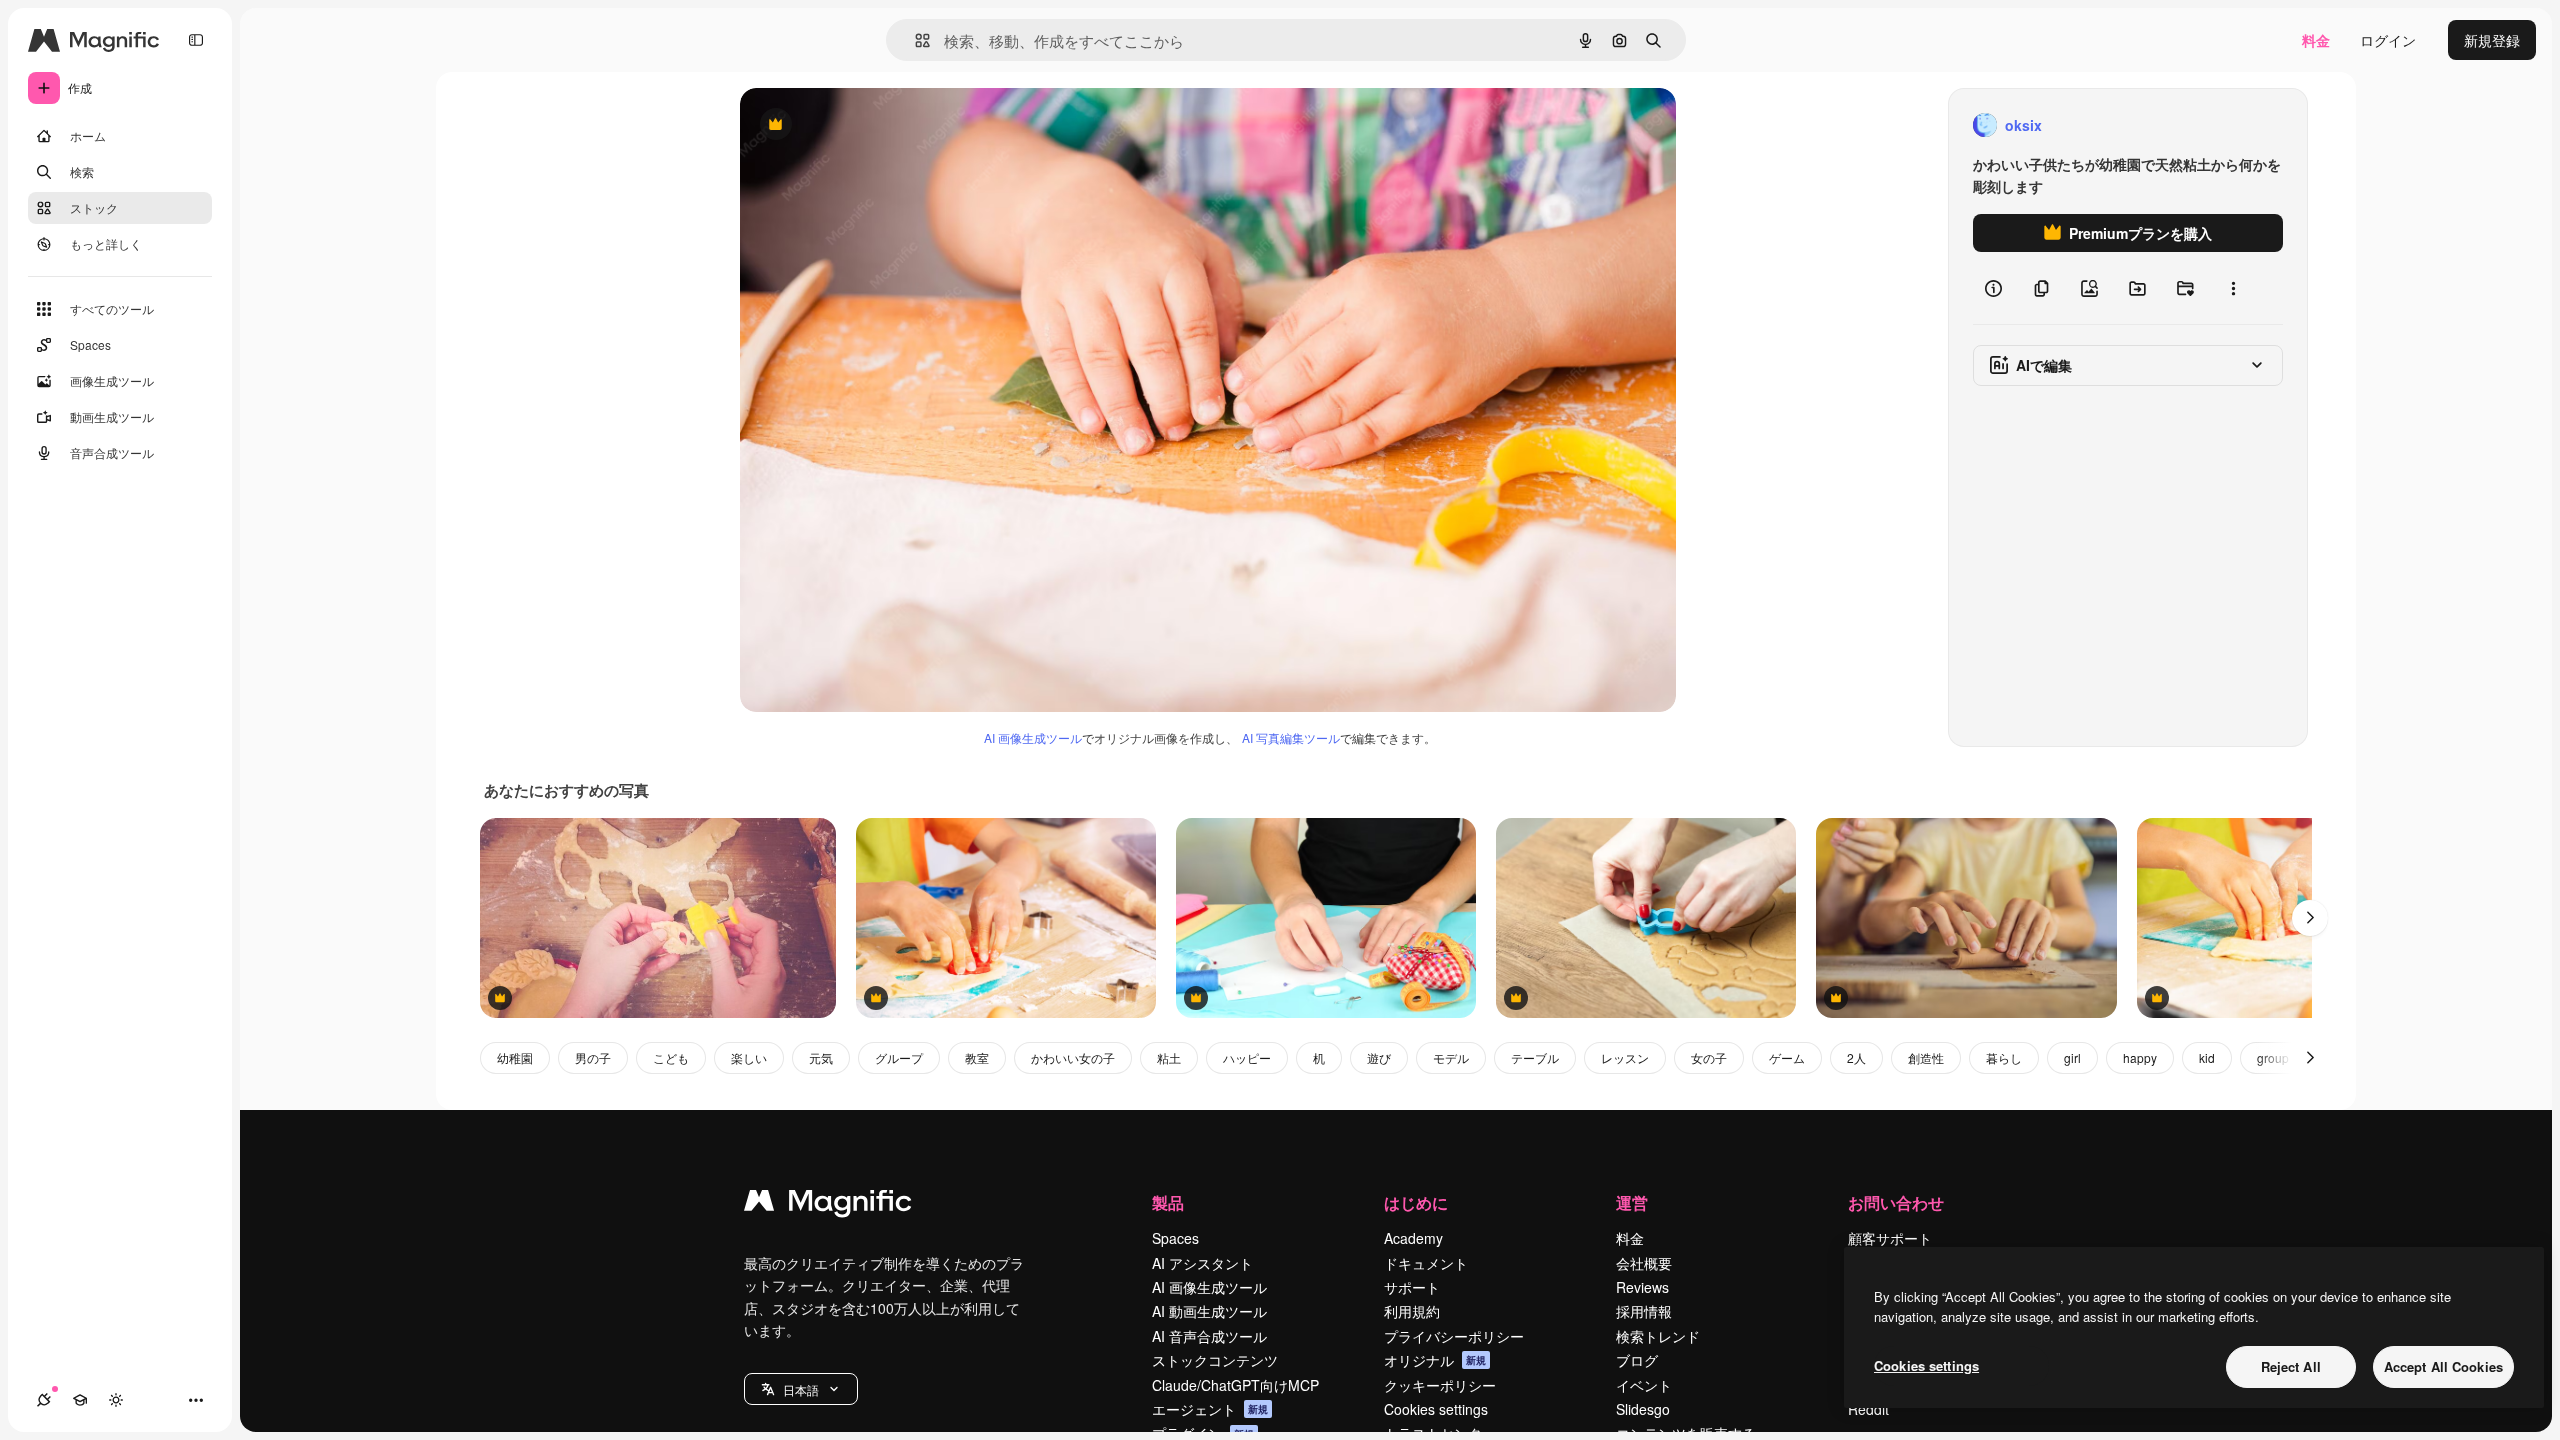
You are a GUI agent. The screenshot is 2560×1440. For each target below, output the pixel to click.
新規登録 (2492, 40)
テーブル (1535, 1057)
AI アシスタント (1202, 1263)
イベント (1644, 1385)
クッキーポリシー (1440, 1385)
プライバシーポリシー (1454, 1336)
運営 (1632, 1202)
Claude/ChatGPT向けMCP (1235, 1385)
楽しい (749, 1057)
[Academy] (80, 1400)
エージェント (1210, 1409)
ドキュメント (1426, 1263)
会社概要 (1644, 1263)
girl (2072, 1057)
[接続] (44, 1400)
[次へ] (2310, 918)
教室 (977, 1057)
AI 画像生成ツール (1033, 737)
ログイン (2388, 40)
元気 (821, 1057)
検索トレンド (1658, 1336)
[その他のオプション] (2233, 288)
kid (2207, 1057)
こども (671, 1057)
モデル (1451, 1057)
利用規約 (1412, 1311)
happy (2140, 1057)
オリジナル (877, 125)
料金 (2316, 40)
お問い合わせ (1896, 1202)
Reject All (2291, 1366)
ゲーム (1787, 1057)
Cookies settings (1436, 1409)
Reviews (1642, 1287)
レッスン (1625, 1057)
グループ (899, 1057)
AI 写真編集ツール (1291, 737)
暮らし (2004, 1057)
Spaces (1175, 1238)
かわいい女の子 (1073, 1057)
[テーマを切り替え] (116, 1400)
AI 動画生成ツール (1209, 1311)
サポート (1412, 1287)
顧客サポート (1890, 1238)
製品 (1168, 1202)
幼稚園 (515, 1057)
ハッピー (1247, 1057)
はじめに (1416, 1202)
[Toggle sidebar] (196, 40)
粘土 (1169, 1057)
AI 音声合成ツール (1209, 1336)
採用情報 (1644, 1311)
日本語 (801, 1389)
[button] (801, 1389)
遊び (1379, 1057)
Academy (1413, 1238)
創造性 (1926, 1057)
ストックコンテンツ (1215, 1360)
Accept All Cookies (2443, 1366)
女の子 (1709, 1057)
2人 (1856, 1057)
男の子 (593, 1057)
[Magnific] (828, 1205)
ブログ (1637, 1360)
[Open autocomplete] (914, 40)
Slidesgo (1643, 1409)
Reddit (1868, 1409)
